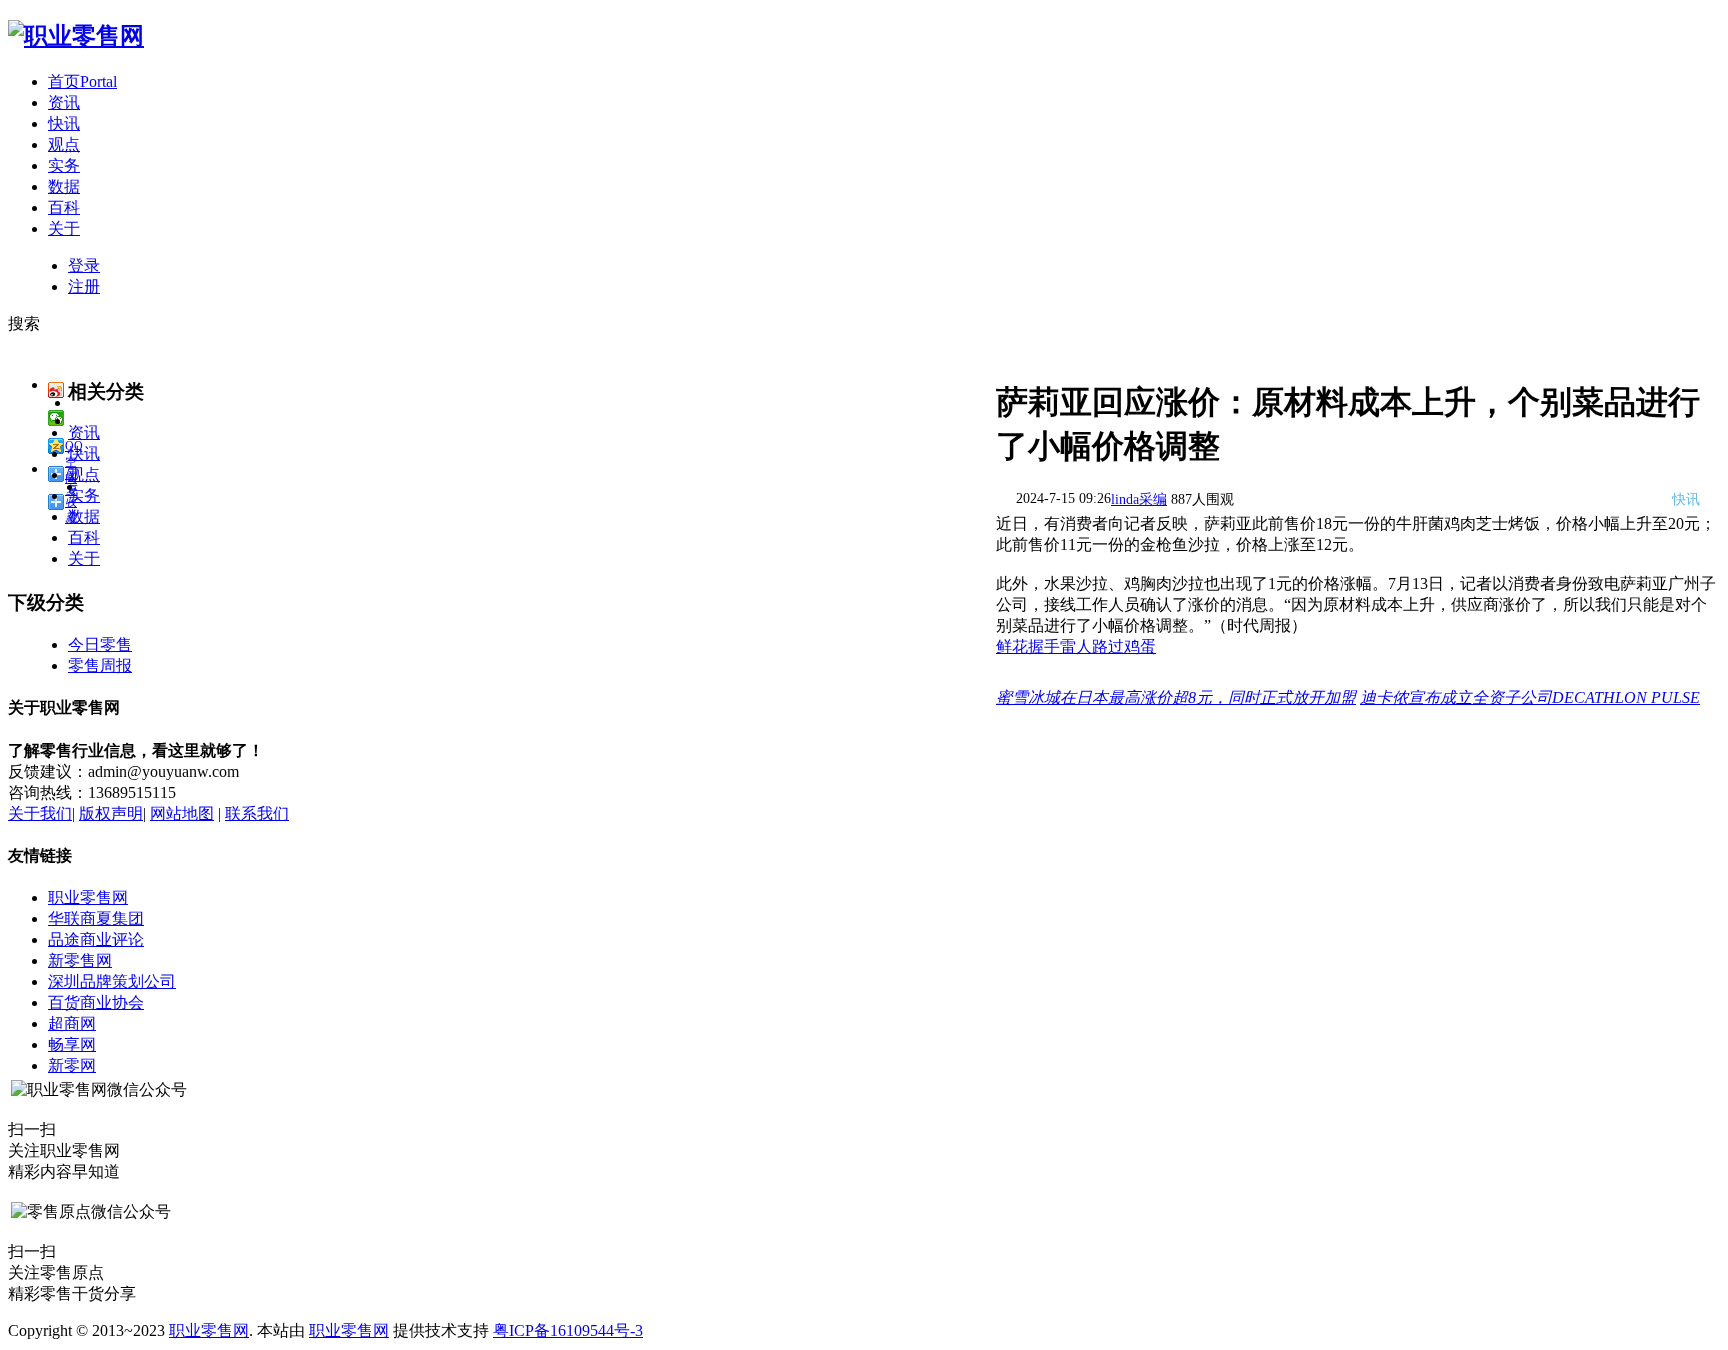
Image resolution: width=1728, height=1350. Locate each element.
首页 (82, 81)
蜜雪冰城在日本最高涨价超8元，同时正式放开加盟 (1176, 697)
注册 (84, 286)
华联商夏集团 (96, 918)
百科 (64, 207)
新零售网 (80, 960)
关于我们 (40, 813)
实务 (64, 165)
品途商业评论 (96, 939)
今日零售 (100, 644)
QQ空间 (74, 446)
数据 (64, 186)
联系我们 (257, 813)
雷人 (1076, 646)
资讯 (64, 102)
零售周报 (100, 665)
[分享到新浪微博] (56, 390)
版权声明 (111, 813)
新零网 (72, 1065)
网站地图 (182, 813)
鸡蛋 (1140, 646)
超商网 (72, 1023)
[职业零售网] (76, 36)
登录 (84, 265)
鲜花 (1012, 646)
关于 (64, 228)
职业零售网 (88, 897)
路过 (1108, 646)
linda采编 (1139, 499)
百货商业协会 (96, 1002)
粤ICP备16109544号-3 (568, 1330)
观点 (64, 144)
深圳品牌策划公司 (112, 981)
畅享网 (72, 1044)
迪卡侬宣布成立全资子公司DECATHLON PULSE (1530, 697)
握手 (1044, 646)
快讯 (64, 123)
